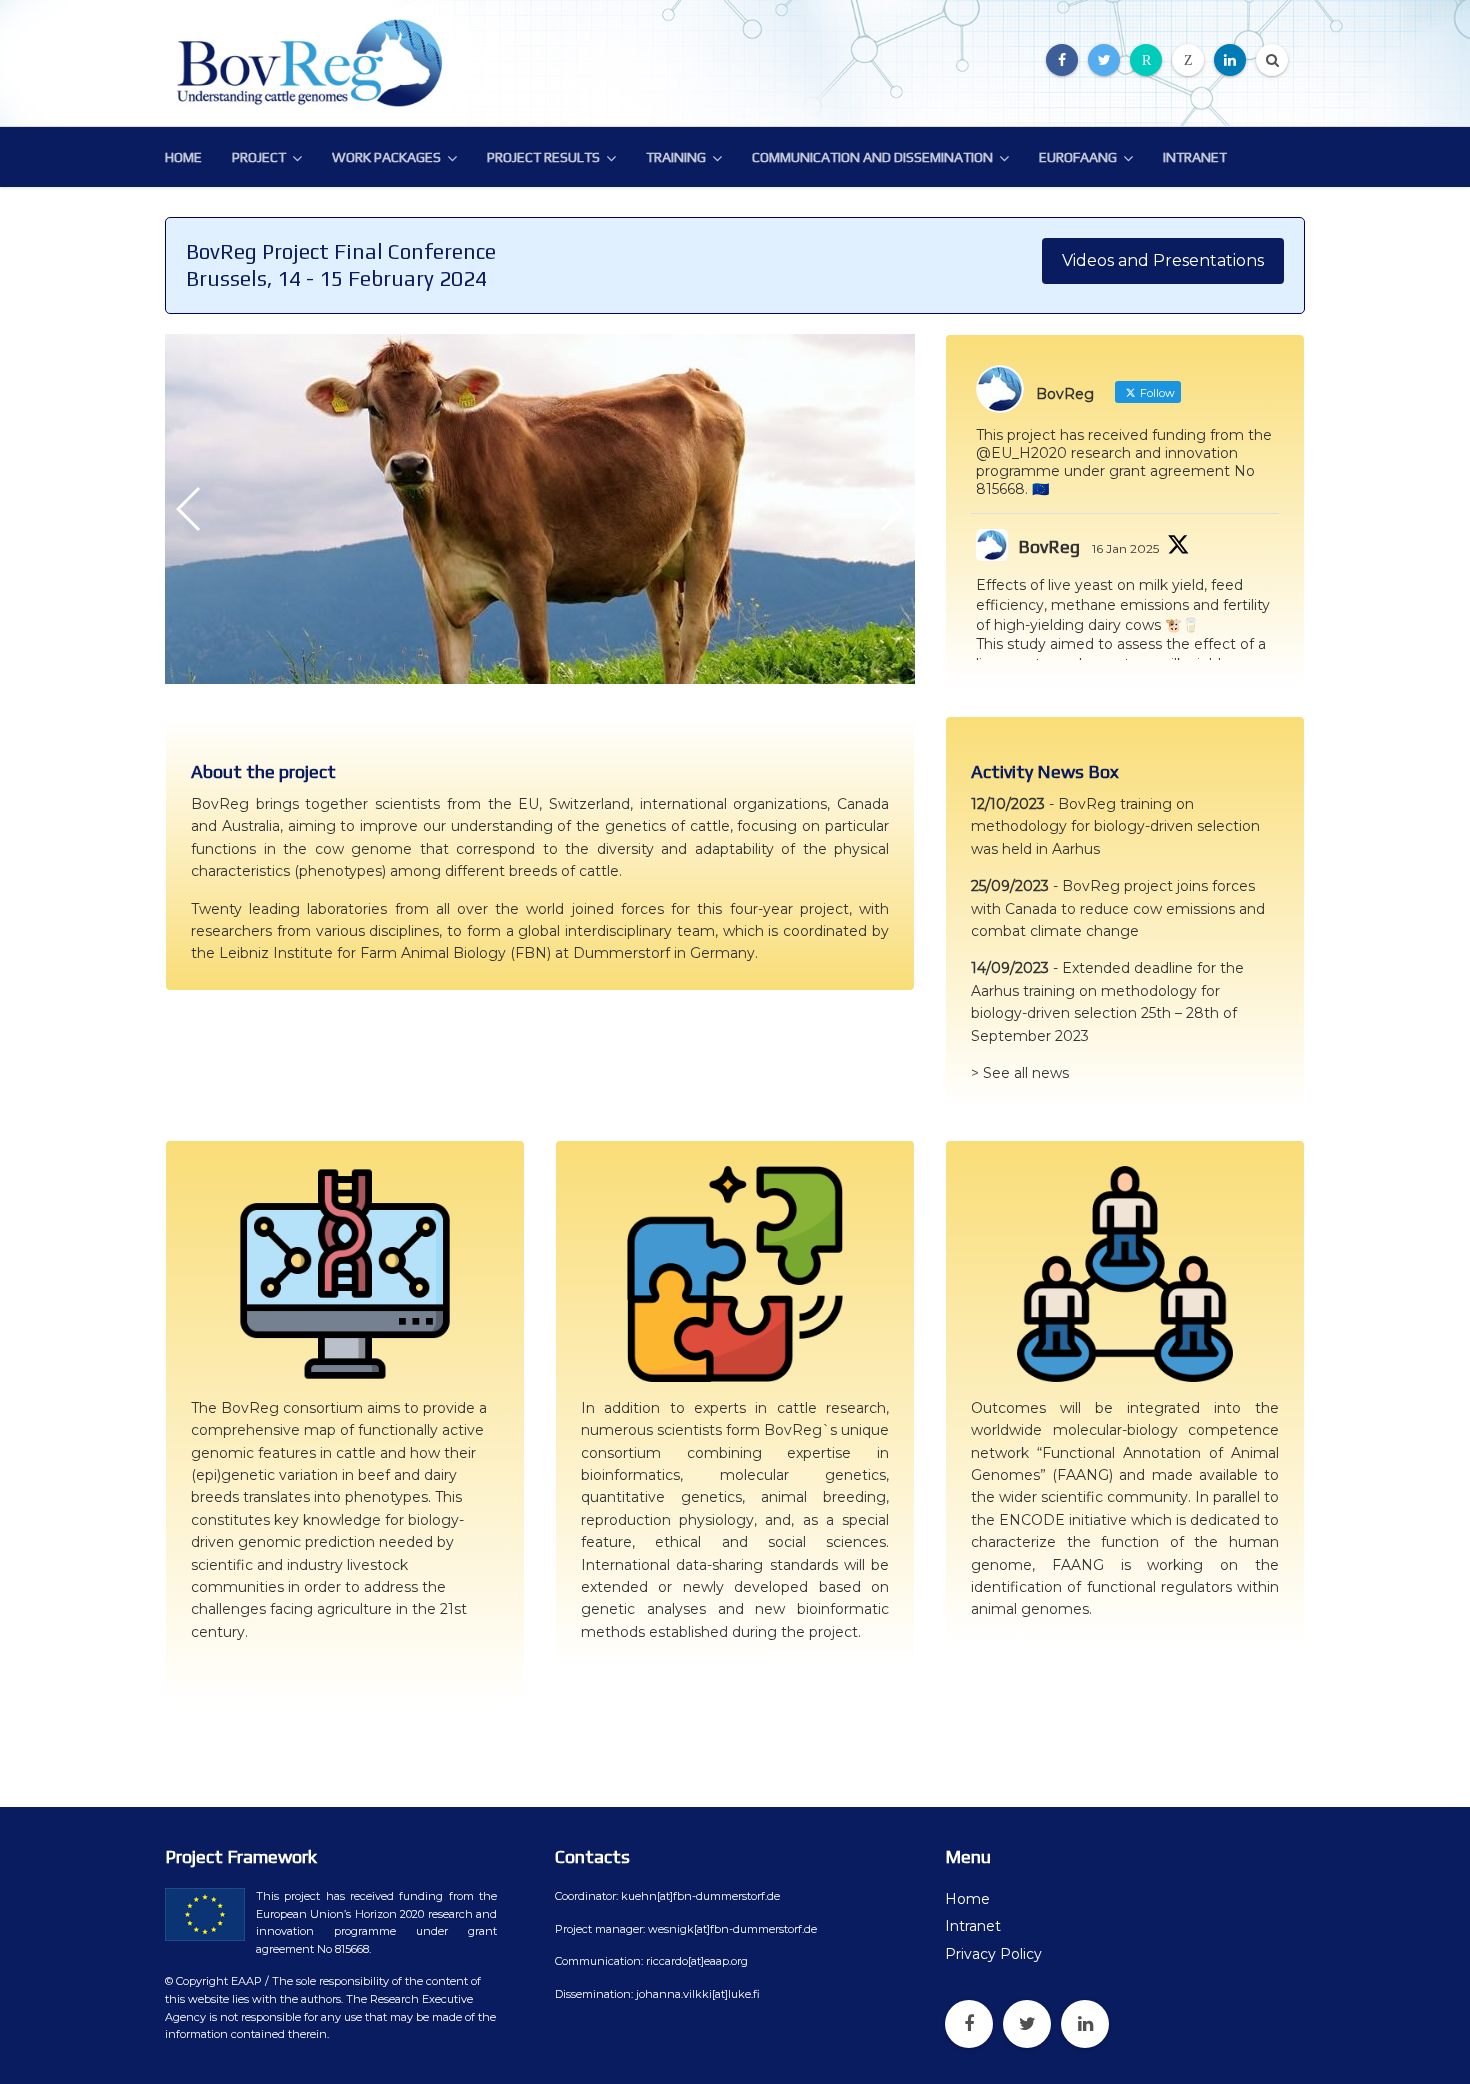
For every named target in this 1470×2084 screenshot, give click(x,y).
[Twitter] (1104, 60)
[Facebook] (1062, 60)
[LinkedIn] (1230, 60)
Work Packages (386, 157)
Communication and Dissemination (872, 157)
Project (259, 157)
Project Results (543, 157)
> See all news (1020, 1073)
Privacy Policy (993, 1954)
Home (183, 157)
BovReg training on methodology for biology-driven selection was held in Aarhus (1115, 826)
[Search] (1272, 60)
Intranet (1195, 157)
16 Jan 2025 (1125, 548)
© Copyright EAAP (213, 1981)
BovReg (1049, 546)
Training (676, 157)
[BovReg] (315, 63)
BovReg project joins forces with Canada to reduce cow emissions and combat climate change (1118, 908)
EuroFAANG (1078, 157)
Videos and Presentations (1163, 260)
